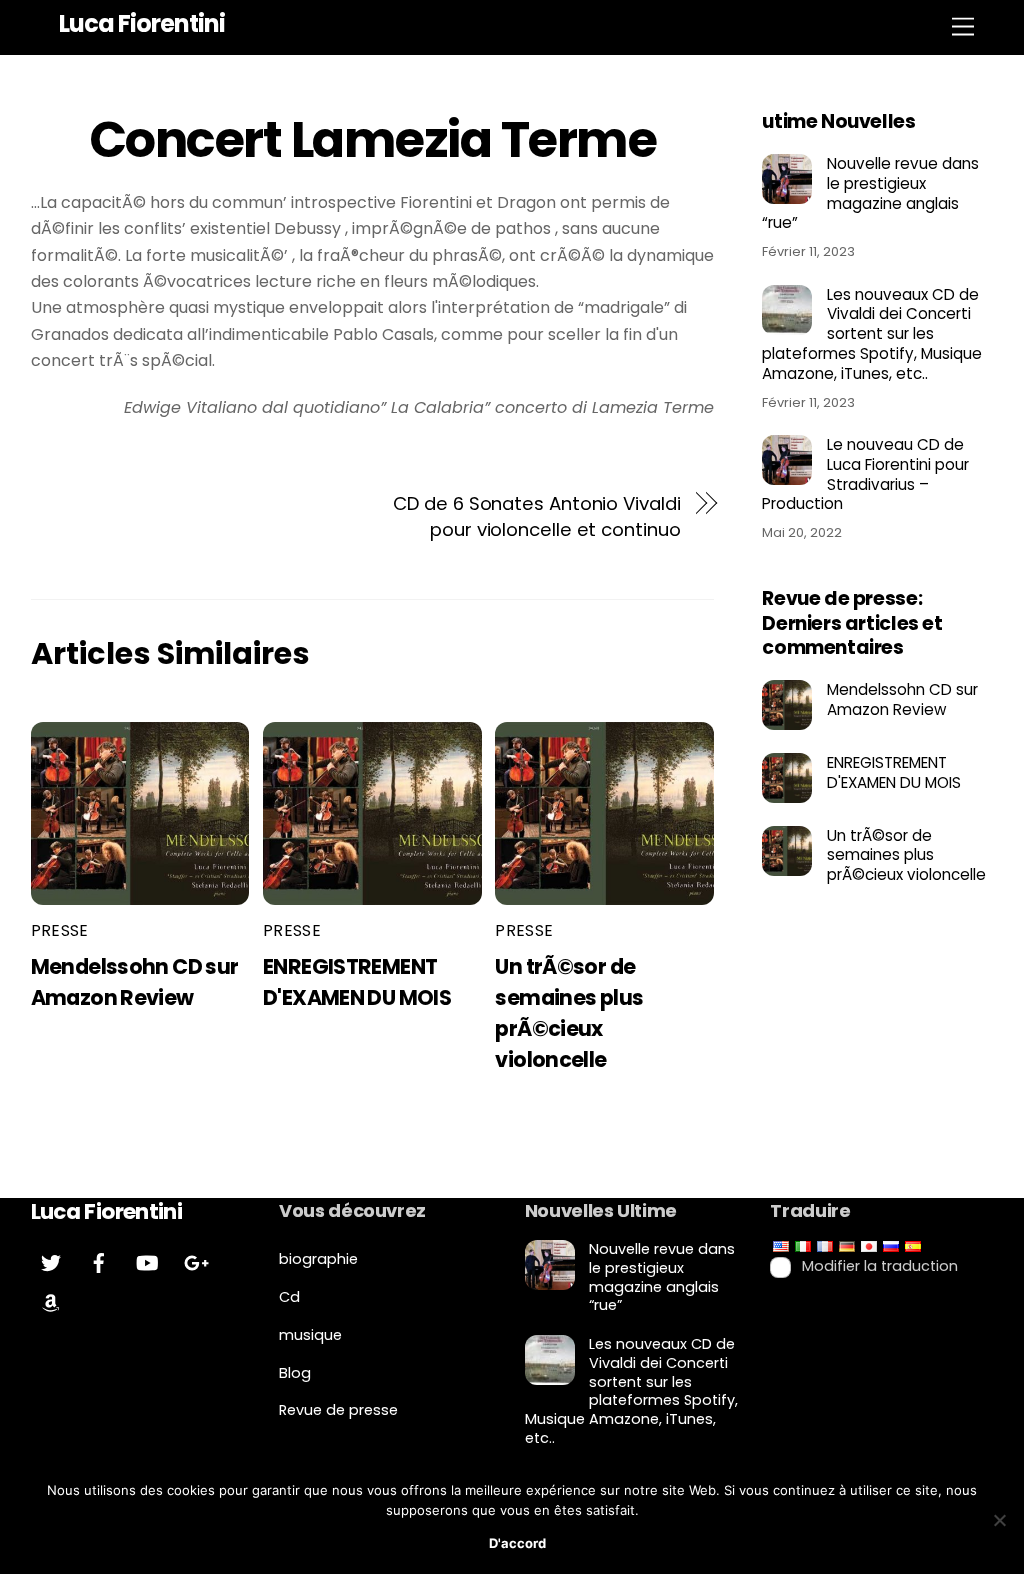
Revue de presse (338, 1410)
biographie (318, 1259)
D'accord (517, 1543)
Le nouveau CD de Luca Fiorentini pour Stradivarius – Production (865, 474)
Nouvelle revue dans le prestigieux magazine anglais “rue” (870, 193)
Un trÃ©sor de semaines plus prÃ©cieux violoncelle (906, 855)
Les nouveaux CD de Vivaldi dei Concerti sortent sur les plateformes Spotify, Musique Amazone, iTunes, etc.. (872, 334)
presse (60, 930)
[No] (999, 1520)
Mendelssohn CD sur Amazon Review (902, 700)
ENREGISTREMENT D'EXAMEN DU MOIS (894, 773)
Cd (289, 1297)
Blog (295, 1373)
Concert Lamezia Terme (373, 139)
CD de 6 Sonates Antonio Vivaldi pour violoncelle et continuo (536, 516)
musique (310, 1335)
